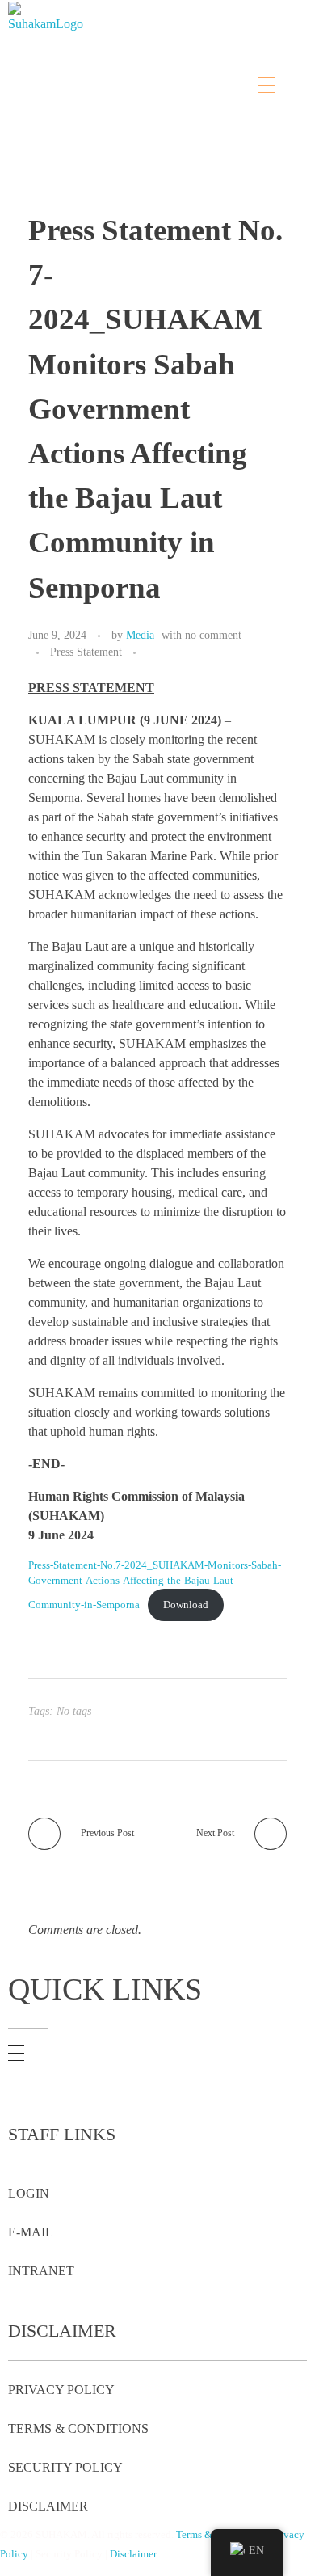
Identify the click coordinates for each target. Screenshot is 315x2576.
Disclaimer (133, 2554)
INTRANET (41, 2271)
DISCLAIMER (48, 2506)
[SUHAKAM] (48, 45)
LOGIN (29, 2193)
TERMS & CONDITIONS (78, 2428)
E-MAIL (31, 2232)
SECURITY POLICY (65, 2467)
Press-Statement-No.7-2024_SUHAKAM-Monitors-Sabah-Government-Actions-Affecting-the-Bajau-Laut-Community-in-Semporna (155, 1585)
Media (140, 635)
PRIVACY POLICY (61, 2390)
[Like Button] (152, 653)
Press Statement (86, 652)
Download (186, 1605)
